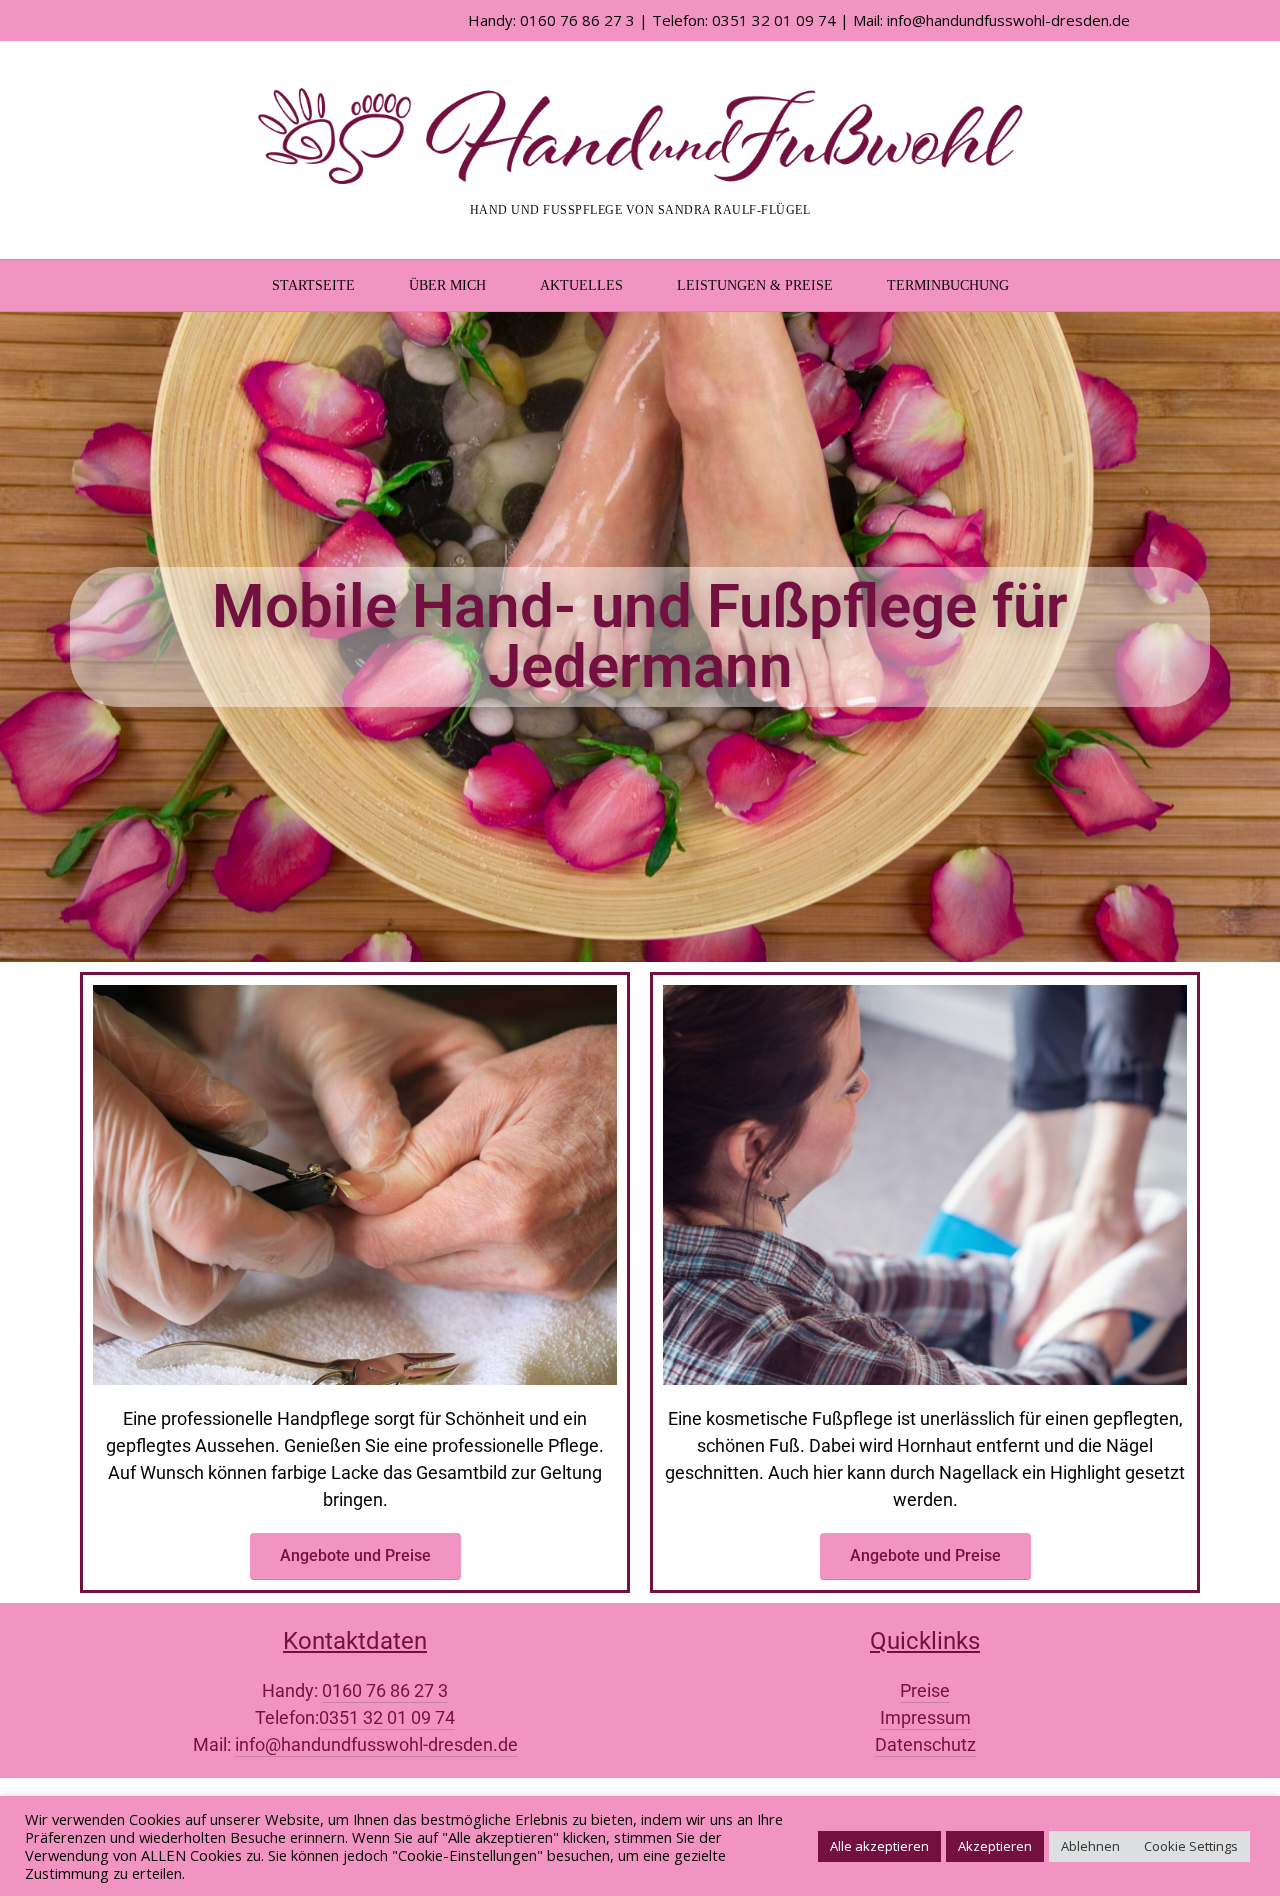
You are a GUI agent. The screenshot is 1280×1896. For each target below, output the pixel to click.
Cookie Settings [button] (1191, 1846)
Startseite (313, 285)
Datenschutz (925, 1744)
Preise (925, 1690)
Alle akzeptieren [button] (879, 1846)
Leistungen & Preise (755, 285)
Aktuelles (581, 285)
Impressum (925, 1717)
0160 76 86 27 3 (385, 1690)
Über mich (447, 285)
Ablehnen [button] (1090, 1846)
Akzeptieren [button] (995, 1846)
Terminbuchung (948, 285)
